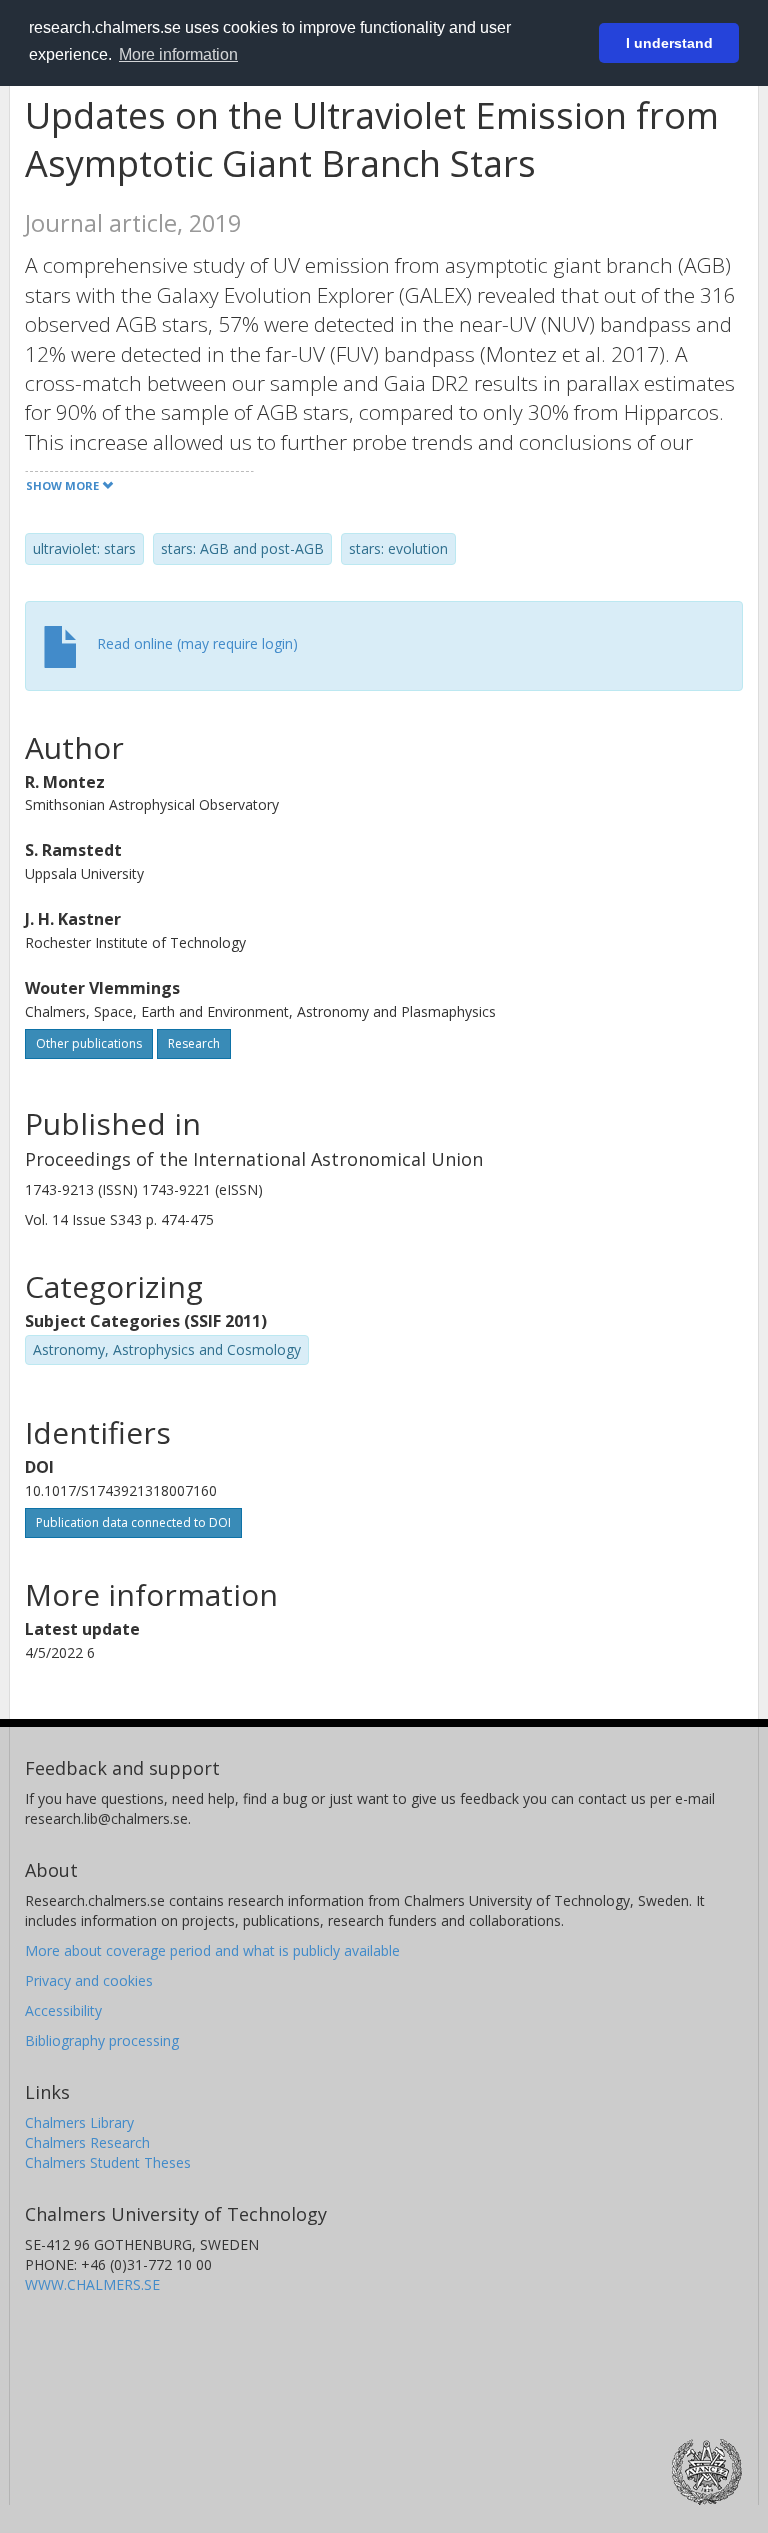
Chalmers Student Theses (108, 2162)
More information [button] (178, 54)
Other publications (89, 1043)
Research (194, 1043)
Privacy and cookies (89, 1980)
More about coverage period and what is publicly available (212, 1950)
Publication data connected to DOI (133, 1522)
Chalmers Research (87, 2142)
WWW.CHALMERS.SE (92, 2284)
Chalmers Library (79, 2122)
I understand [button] (669, 43)
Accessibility (63, 2010)
